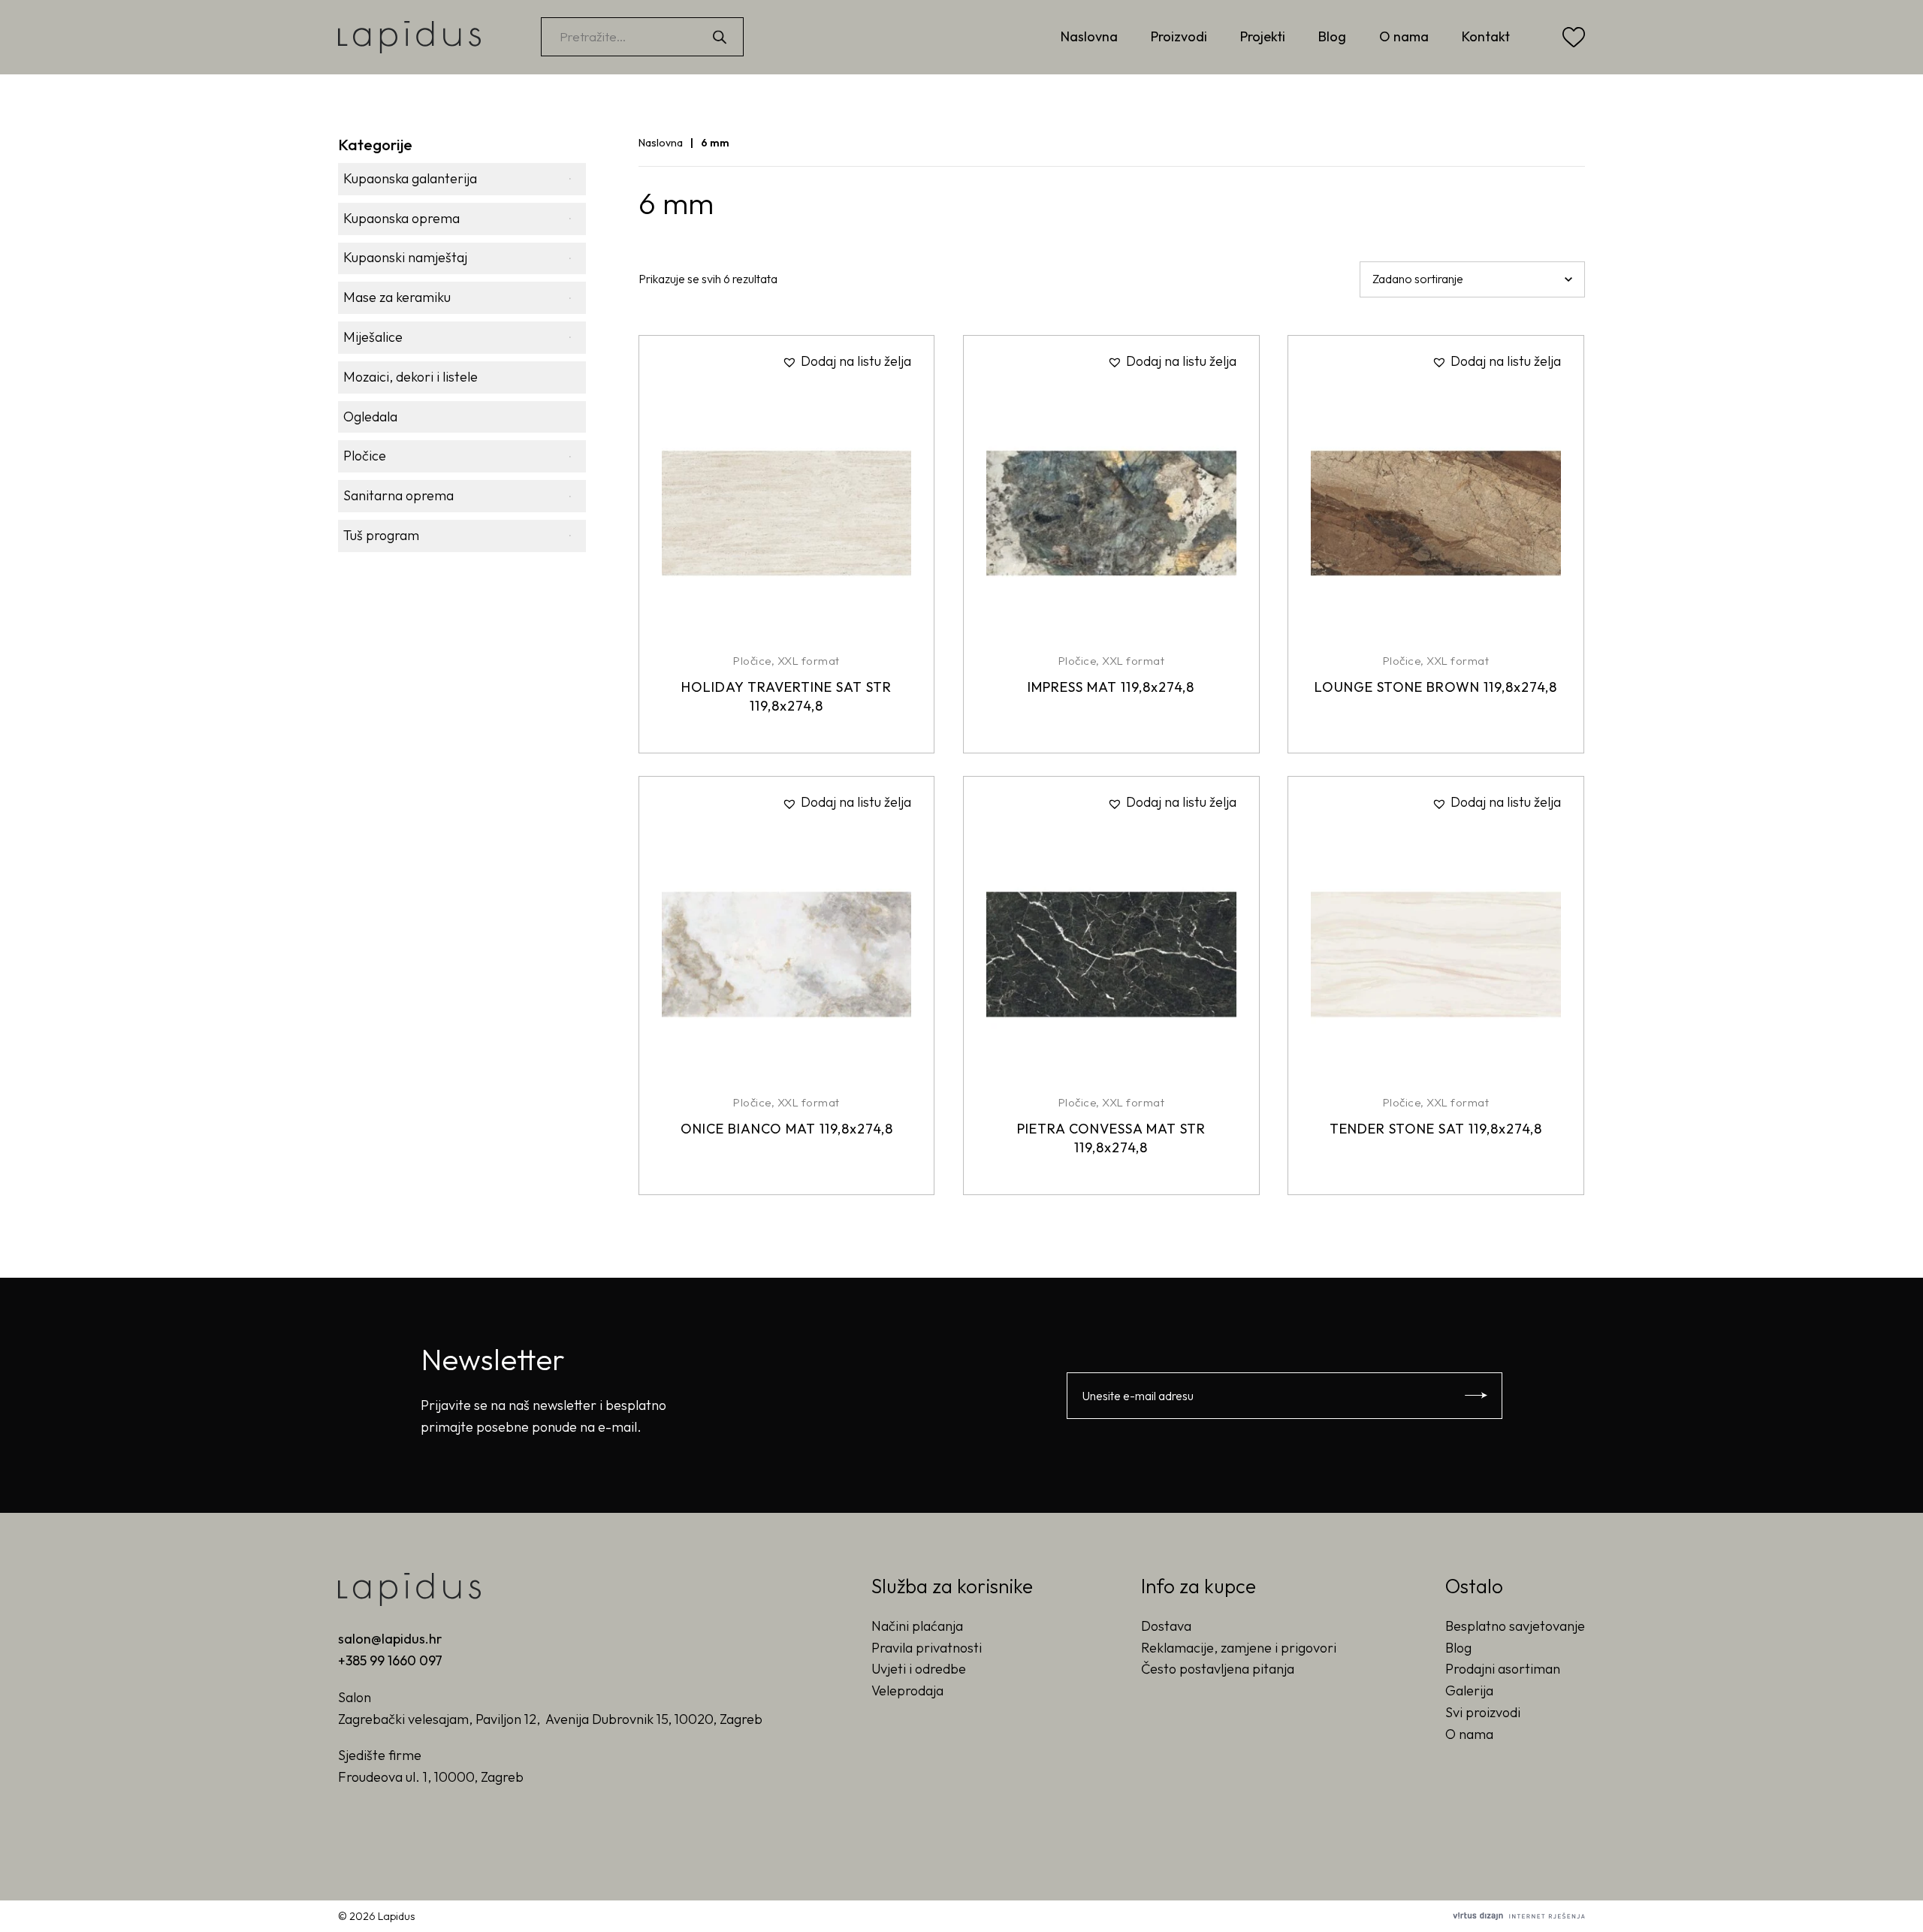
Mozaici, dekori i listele (411, 377)
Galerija (1469, 1690)
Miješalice (373, 337)
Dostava (1166, 1626)
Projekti (1263, 36)
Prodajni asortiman (1503, 1669)
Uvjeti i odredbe (919, 1669)
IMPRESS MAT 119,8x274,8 (1111, 687)
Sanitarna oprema (398, 495)
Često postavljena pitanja (1218, 1669)
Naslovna (1089, 36)
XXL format (809, 661)
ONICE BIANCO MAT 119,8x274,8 (787, 1129)
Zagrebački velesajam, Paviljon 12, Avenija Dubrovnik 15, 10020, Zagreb (550, 1719)
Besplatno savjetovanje (1515, 1626)
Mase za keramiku (397, 297)
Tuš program (381, 535)
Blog (1332, 36)
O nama (1404, 36)
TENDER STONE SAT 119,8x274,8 (1436, 1129)
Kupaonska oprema (402, 218)
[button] (847, 362)
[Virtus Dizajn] (1519, 1916)
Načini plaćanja (917, 1626)
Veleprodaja (907, 1690)
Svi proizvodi (1483, 1712)
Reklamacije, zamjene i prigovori (1239, 1648)
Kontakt (1486, 36)
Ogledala (370, 417)
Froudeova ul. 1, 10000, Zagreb (431, 1777)
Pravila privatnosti (927, 1648)
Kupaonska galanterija (410, 178)
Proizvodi (1179, 36)
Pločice (365, 456)
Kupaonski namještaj (405, 257)
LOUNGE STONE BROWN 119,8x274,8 (1436, 687)
